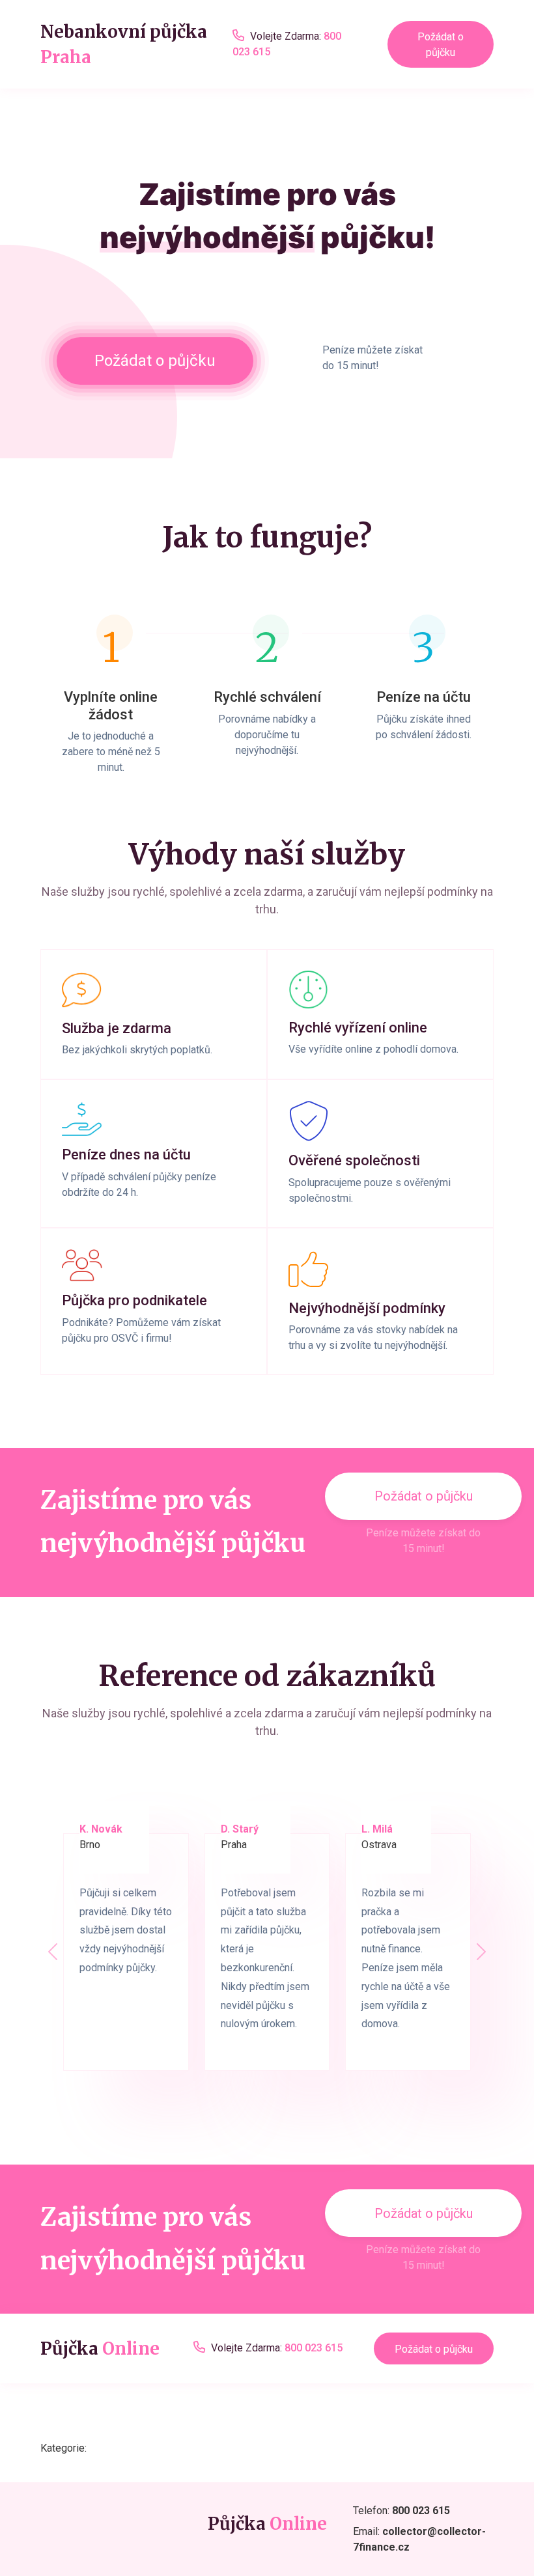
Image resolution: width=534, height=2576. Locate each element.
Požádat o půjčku (441, 45)
